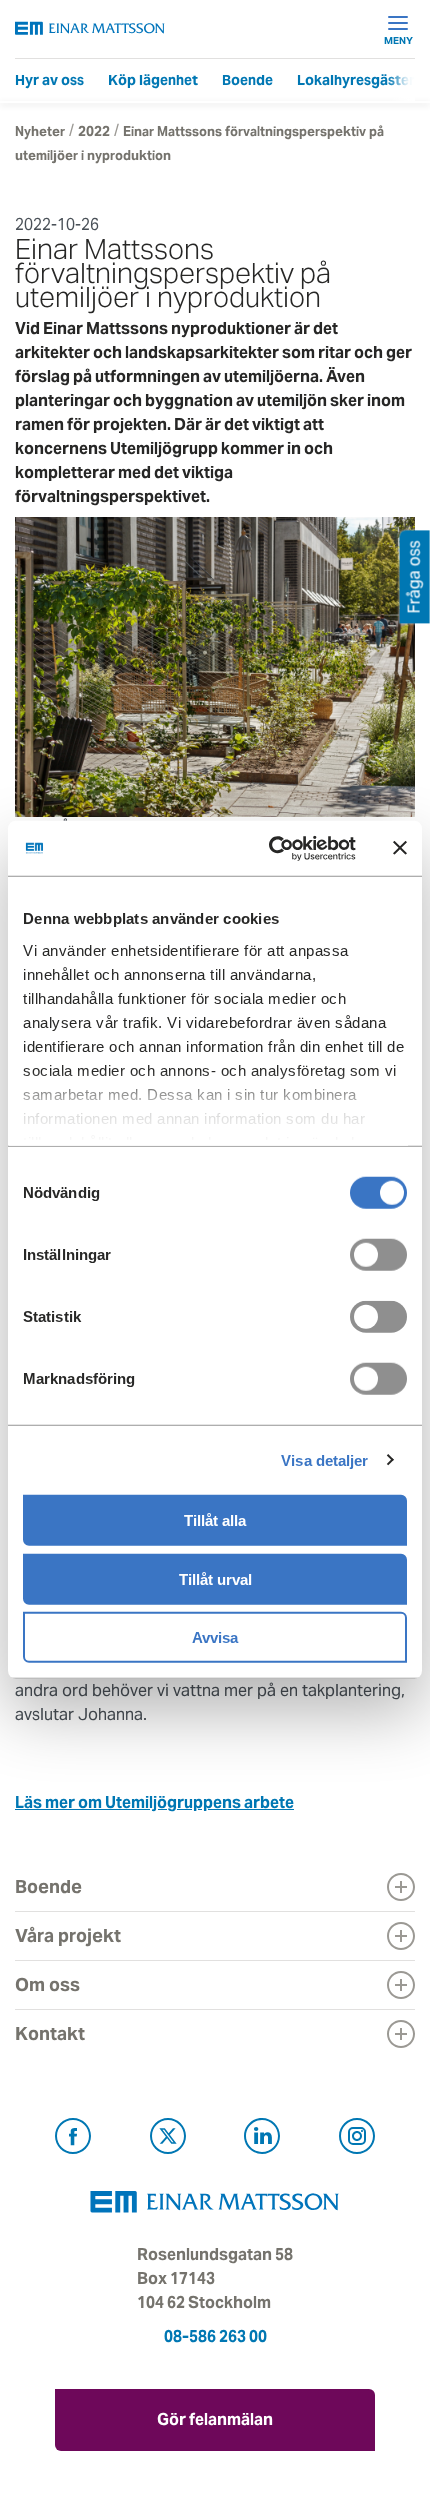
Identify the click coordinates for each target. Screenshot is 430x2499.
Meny (398, 40)
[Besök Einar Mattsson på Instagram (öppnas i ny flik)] (357, 2139)
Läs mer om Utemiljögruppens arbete (154, 1802)
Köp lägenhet (153, 80)
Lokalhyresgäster (356, 80)
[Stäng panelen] (400, 848)
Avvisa (215, 1637)
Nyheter (40, 131)
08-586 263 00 (215, 2336)
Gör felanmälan (215, 2419)
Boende (247, 80)
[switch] (378, 1255)
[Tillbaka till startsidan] (90, 28)
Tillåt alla (215, 1520)
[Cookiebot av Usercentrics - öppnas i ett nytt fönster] (312, 848)
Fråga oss (414, 576)
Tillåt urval (215, 1578)
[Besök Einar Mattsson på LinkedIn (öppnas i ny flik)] (262, 2139)
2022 (94, 131)
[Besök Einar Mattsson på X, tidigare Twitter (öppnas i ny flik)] (168, 2139)
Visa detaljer (324, 1459)
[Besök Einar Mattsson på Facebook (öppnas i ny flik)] (73, 2139)
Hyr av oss (49, 80)
